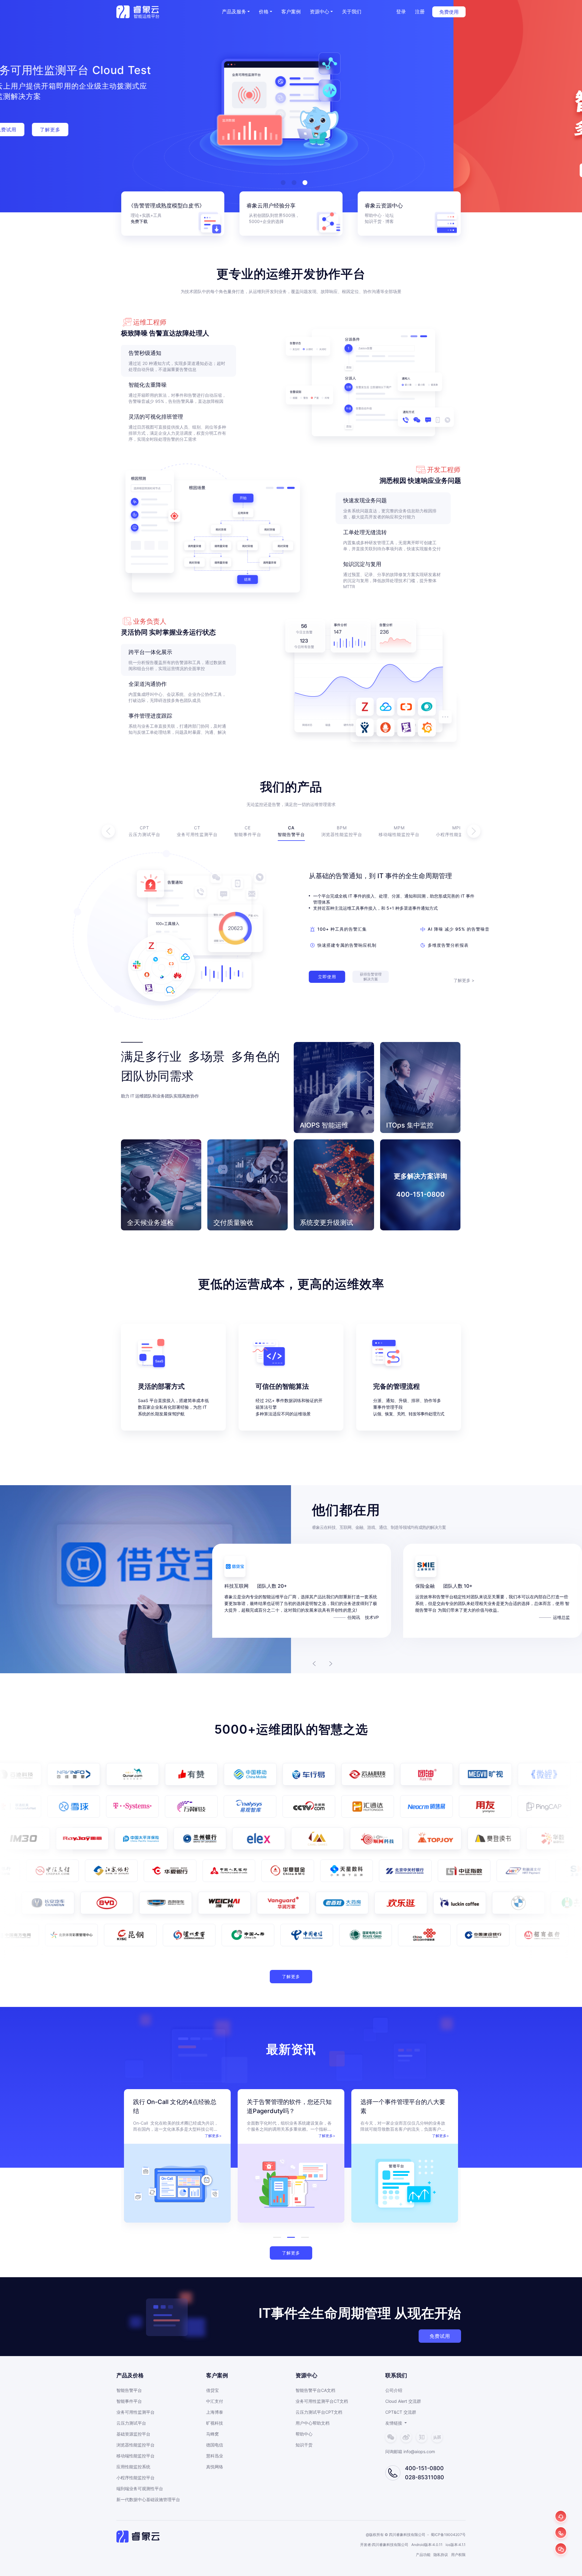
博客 (390, 221)
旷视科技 (215, 2423)
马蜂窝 (212, 2434)
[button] (266, 12)
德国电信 (215, 2445)
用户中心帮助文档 (313, 2423)
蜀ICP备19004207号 (448, 2535)
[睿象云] (138, 12)
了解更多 (291, 1976)
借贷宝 (212, 2390)
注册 (420, 12)
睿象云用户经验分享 (271, 206)
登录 (401, 12)
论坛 (390, 215)
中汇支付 (215, 2401)
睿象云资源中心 (384, 206)
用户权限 (458, 2555)
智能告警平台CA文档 (315, 2390)
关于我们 (352, 12)
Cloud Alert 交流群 (403, 2401)
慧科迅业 (215, 2456)
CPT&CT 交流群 (401, 2412)
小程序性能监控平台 (135, 2478)
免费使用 (449, 12)
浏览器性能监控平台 (135, 2445)
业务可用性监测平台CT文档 (322, 2401)
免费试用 (440, 2336)
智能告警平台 (129, 2390)
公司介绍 (394, 2390)
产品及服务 (234, 12)
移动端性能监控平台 (135, 2456)
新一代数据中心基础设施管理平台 (148, 2499)
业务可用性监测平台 (135, 2412)
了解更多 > (464, 980)
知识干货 (304, 2445)
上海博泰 (215, 2412)
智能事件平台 (129, 2401)
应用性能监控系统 (133, 2467)
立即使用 (327, 977)
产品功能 (423, 2555)
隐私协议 (441, 2555)
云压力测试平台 (131, 2423)
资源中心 (319, 12)
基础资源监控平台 (133, 2434)
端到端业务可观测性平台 (140, 2488)
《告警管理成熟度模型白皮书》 (166, 206)
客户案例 (291, 12)
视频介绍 (173, 124)
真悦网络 (215, 2467)
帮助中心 (373, 215)
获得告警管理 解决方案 (371, 977)
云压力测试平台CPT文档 (319, 2412)
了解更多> (213, 2136)
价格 (264, 12)
